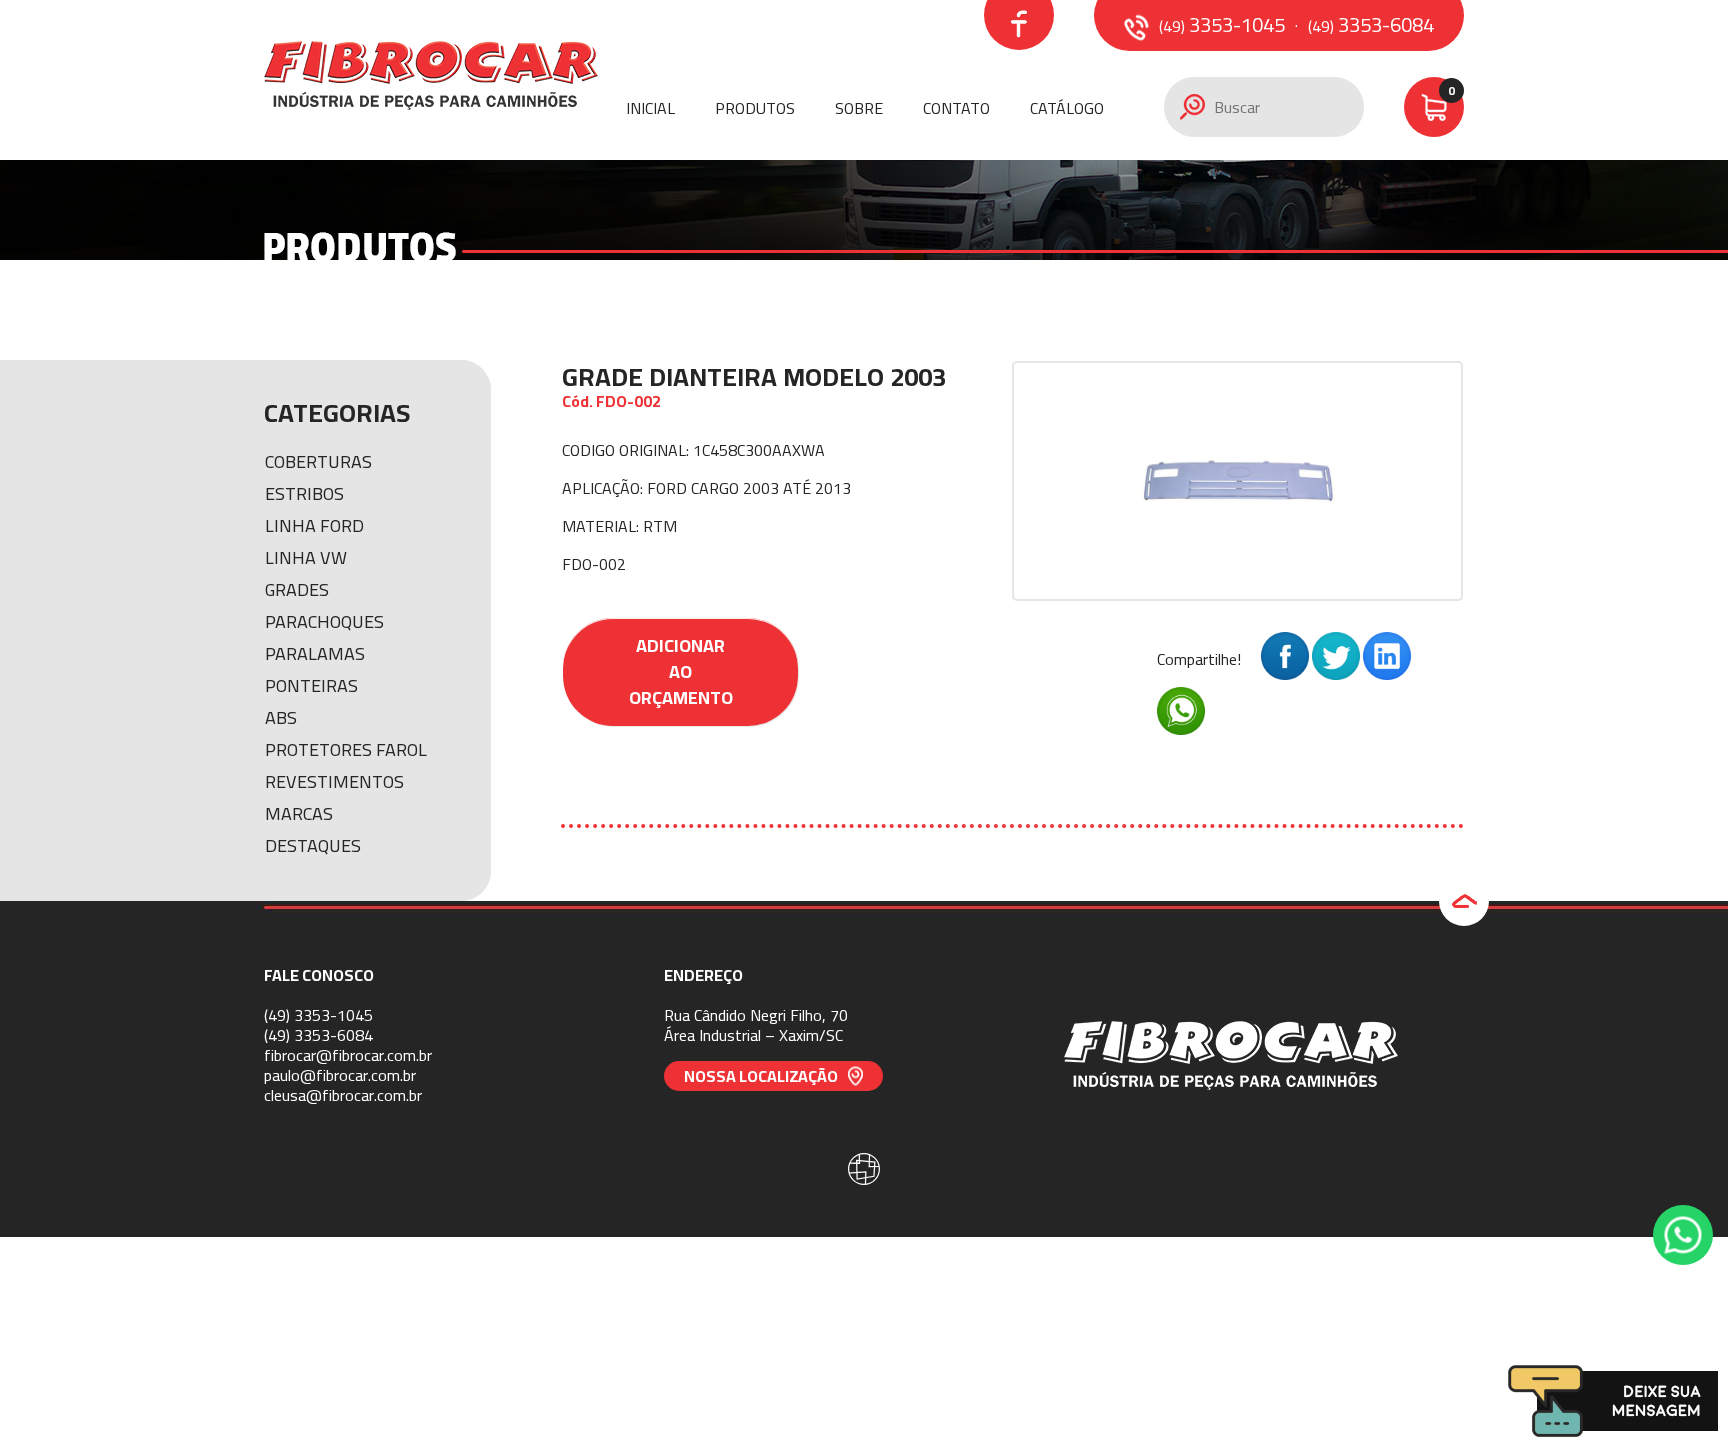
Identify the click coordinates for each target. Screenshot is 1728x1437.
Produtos (755, 108)
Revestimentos (334, 781)
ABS (281, 717)
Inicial (650, 108)
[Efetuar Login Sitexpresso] (778, 1173)
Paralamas (315, 653)
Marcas (299, 813)
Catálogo (1067, 108)
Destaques (313, 845)
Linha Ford (314, 525)
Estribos (304, 493)
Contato (956, 108)
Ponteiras (311, 685)
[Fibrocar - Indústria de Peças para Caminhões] (431, 80)
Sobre (859, 108)
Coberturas (318, 461)
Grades (297, 589)
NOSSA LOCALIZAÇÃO (761, 1076)
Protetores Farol (346, 749)
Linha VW (306, 557)
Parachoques (324, 621)
